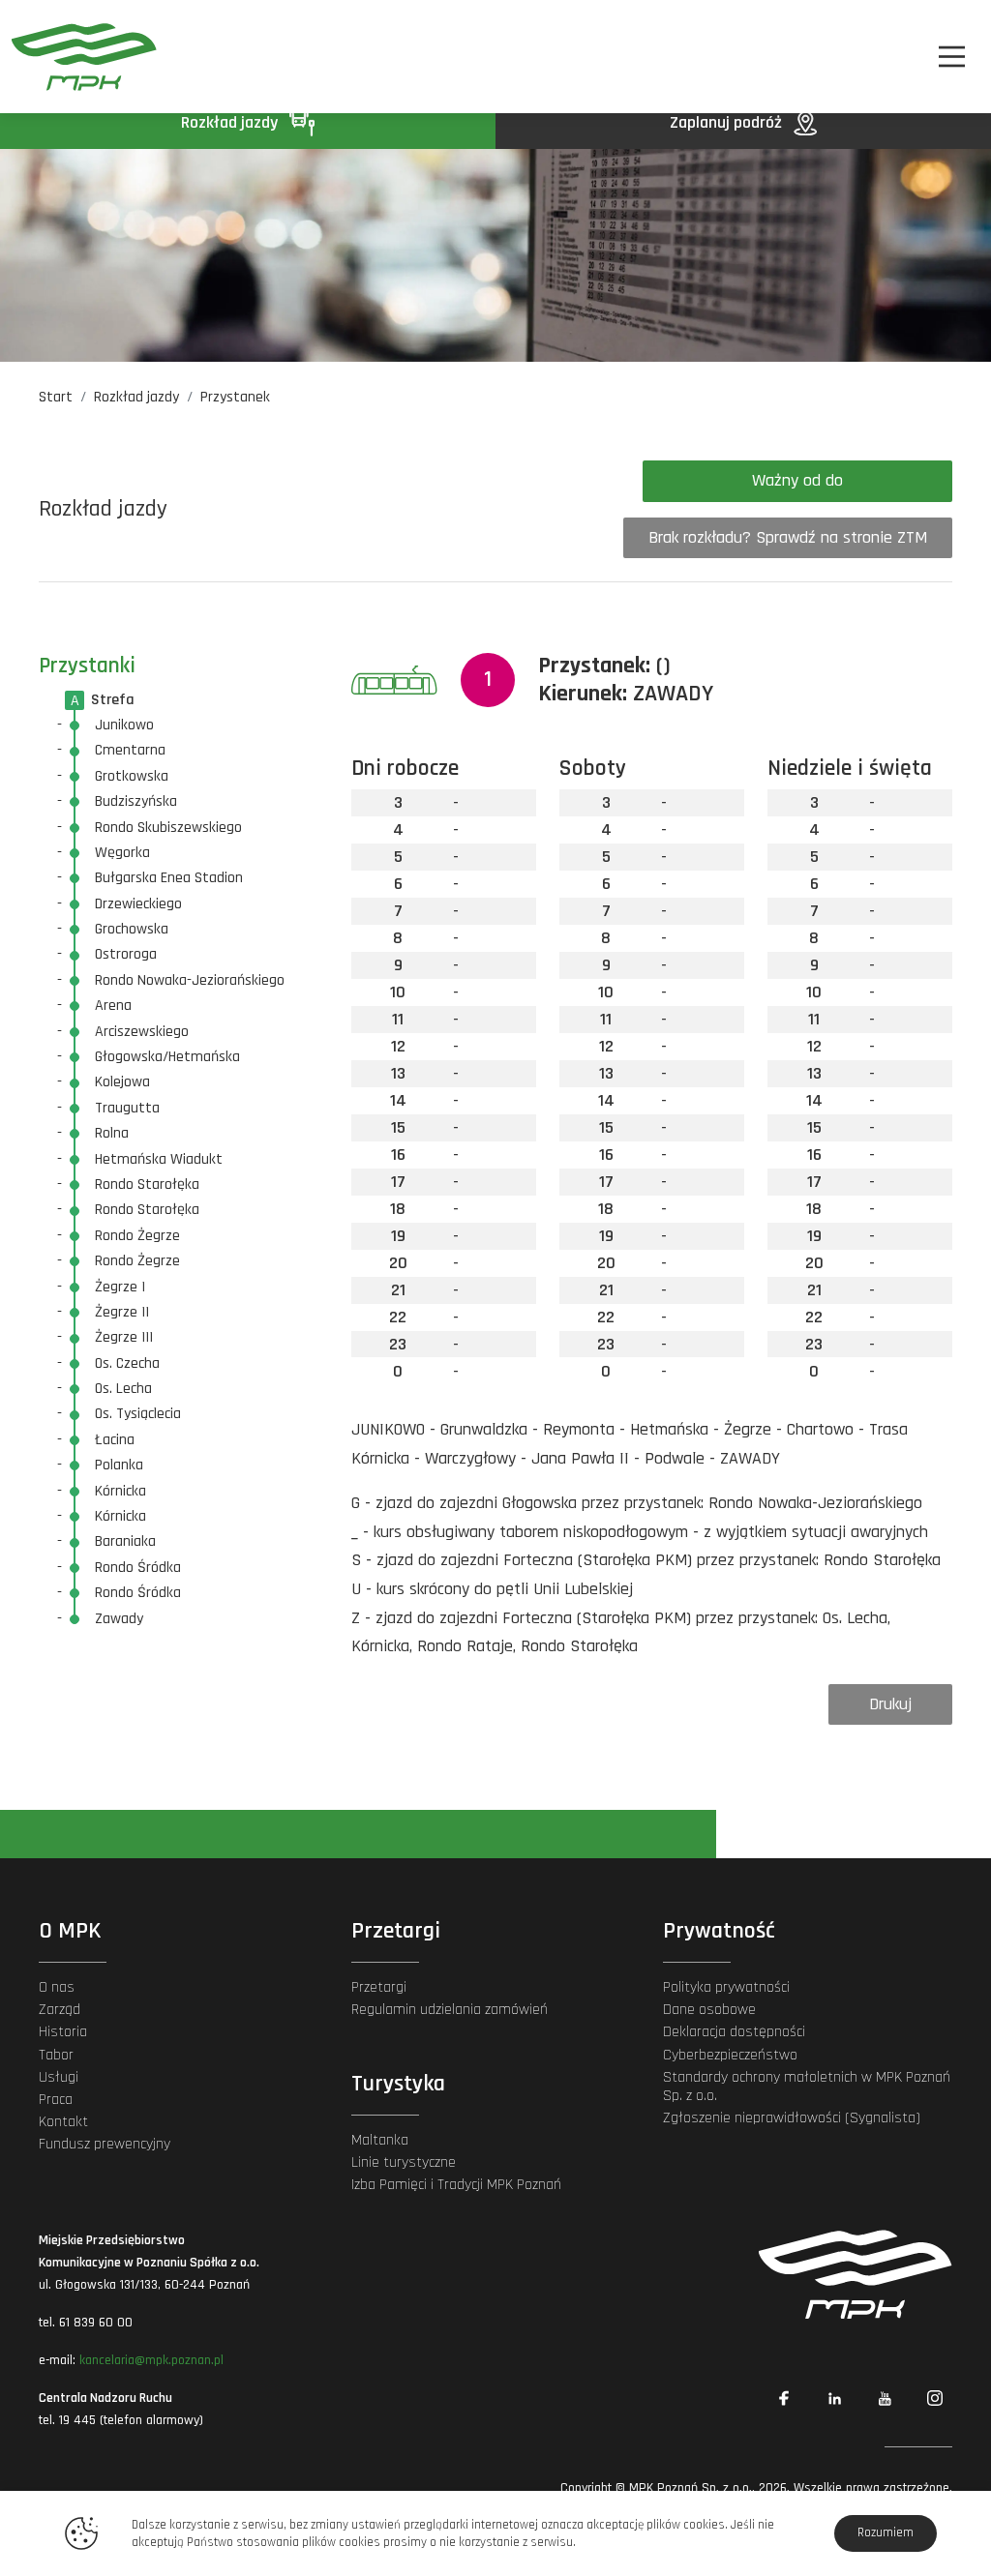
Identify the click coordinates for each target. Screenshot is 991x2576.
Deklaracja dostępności (734, 2032)
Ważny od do (797, 480)
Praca (56, 2100)
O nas (57, 1987)
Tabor (56, 2055)
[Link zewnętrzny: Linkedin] (834, 2398)
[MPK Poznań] (84, 57)
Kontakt (63, 2122)
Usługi (59, 2077)
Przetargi (379, 1987)
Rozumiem (886, 2532)
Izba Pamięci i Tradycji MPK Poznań (456, 2185)
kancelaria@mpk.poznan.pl (151, 2360)
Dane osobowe (709, 2010)
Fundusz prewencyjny (105, 2144)
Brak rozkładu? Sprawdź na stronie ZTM (788, 537)
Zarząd (60, 2010)
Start (56, 397)
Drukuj (890, 1704)
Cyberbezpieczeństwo (730, 2055)
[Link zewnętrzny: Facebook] (784, 2398)
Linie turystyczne (404, 2162)
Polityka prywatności (726, 1987)
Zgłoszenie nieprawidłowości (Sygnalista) (792, 2118)
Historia (63, 2032)
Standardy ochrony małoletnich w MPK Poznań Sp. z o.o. (807, 2087)
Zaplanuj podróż (728, 122)
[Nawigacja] (952, 57)
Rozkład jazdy (231, 122)
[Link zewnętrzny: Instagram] (935, 2398)
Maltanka (380, 2140)
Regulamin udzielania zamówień (450, 2010)
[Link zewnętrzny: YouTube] (885, 2398)
